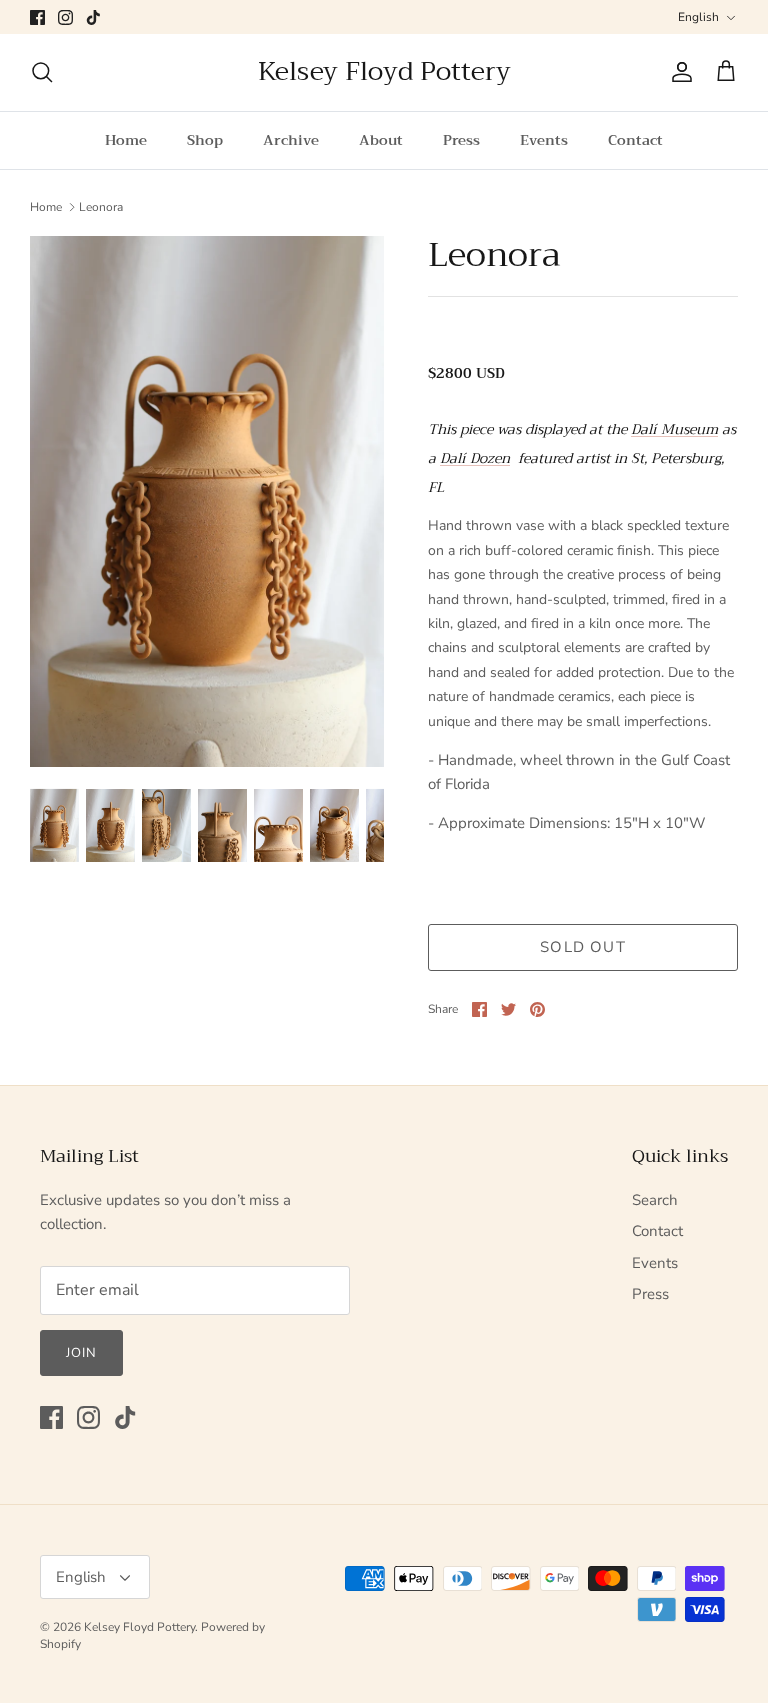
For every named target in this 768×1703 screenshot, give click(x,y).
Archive (291, 140)
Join (81, 1353)
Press (461, 140)
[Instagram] (65, 17)
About (381, 140)
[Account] (678, 72)
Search (655, 1200)
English (698, 17)
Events (544, 140)
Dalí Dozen (475, 458)
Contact (635, 140)
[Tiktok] (93, 17)
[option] (207, 500)
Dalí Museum (674, 429)
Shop (205, 140)
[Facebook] (37, 17)
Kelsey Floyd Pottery (139, 1627)
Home (126, 140)
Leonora (101, 207)
